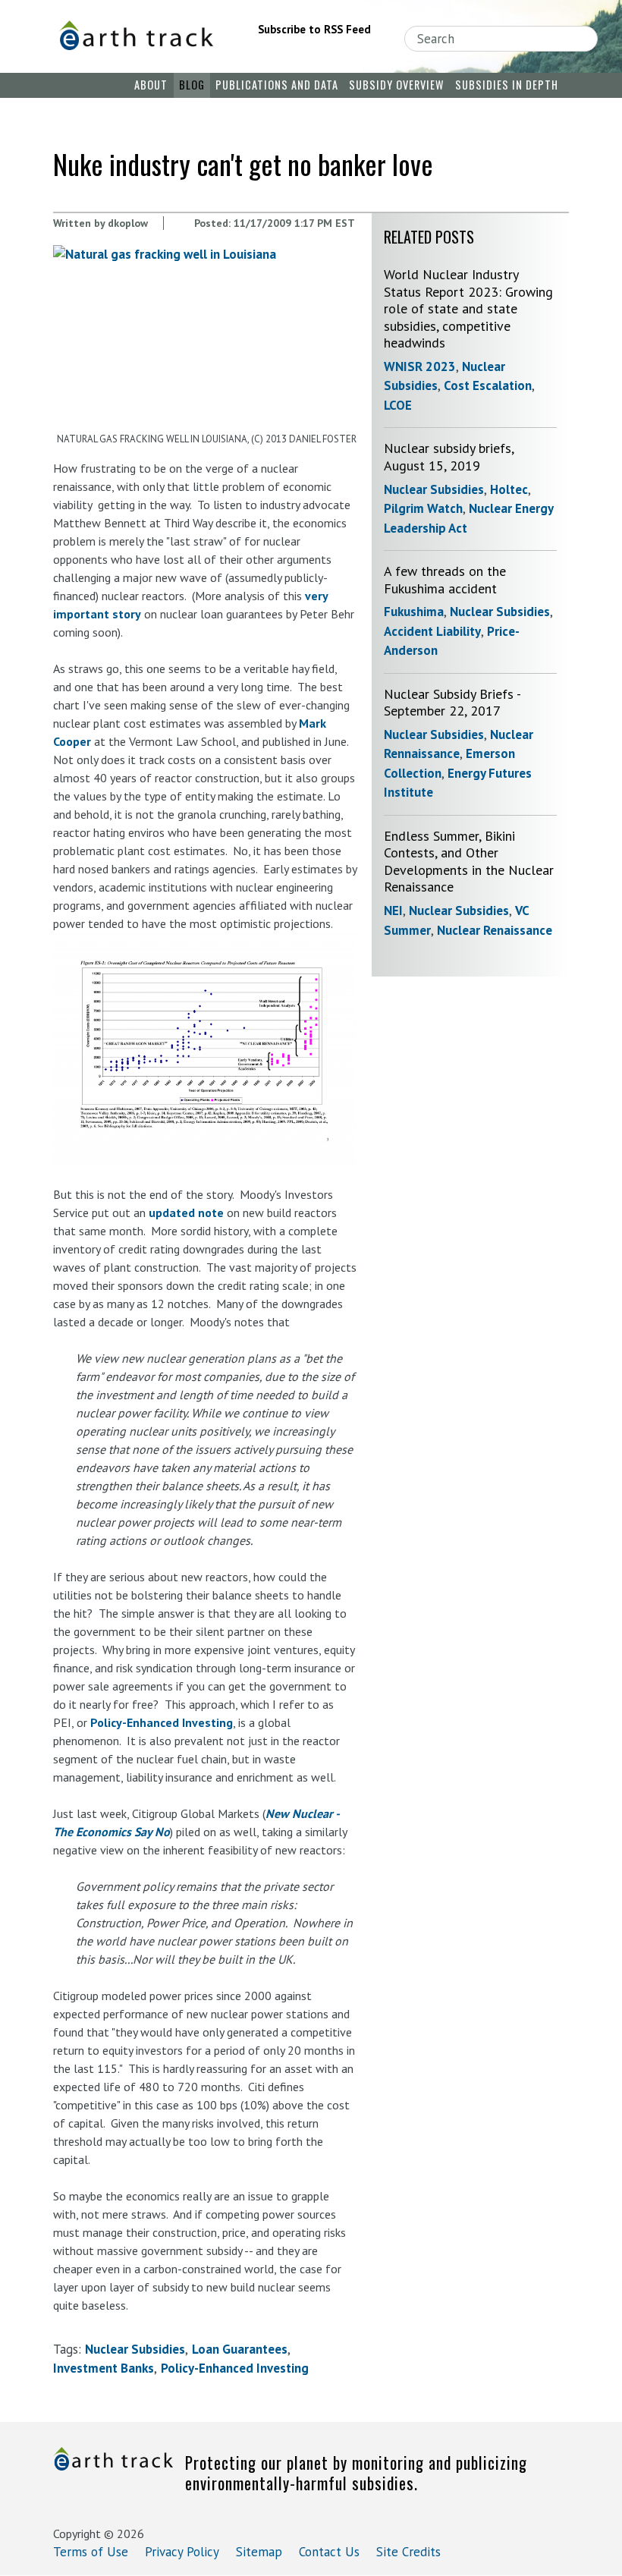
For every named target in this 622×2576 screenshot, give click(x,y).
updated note (186, 1213)
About (151, 85)
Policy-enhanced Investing (235, 2368)
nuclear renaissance (495, 930)
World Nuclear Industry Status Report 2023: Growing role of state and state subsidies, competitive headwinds (468, 308)
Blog (192, 85)
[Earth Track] (136, 35)
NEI (393, 911)
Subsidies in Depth (507, 85)
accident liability (432, 631)
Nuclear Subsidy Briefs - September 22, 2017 (452, 703)
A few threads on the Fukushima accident (445, 580)
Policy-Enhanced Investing (162, 1722)
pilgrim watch (423, 508)
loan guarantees (240, 2349)
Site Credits (408, 2552)
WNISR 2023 (420, 366)
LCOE (398, 405)
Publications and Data (277, 85)
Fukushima (414, 612)
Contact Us (329, 2552)
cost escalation (488, 385)
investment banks (104, 2368)
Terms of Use (91, 2552)
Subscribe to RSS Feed (314, 29)
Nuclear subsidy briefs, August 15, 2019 (449, 457)
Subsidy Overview (396, 85)
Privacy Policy (182, 2552)
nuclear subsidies (135, 2349)
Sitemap (259, 2552)
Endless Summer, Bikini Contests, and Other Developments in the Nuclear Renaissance (469, 862)
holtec (509, 489)
